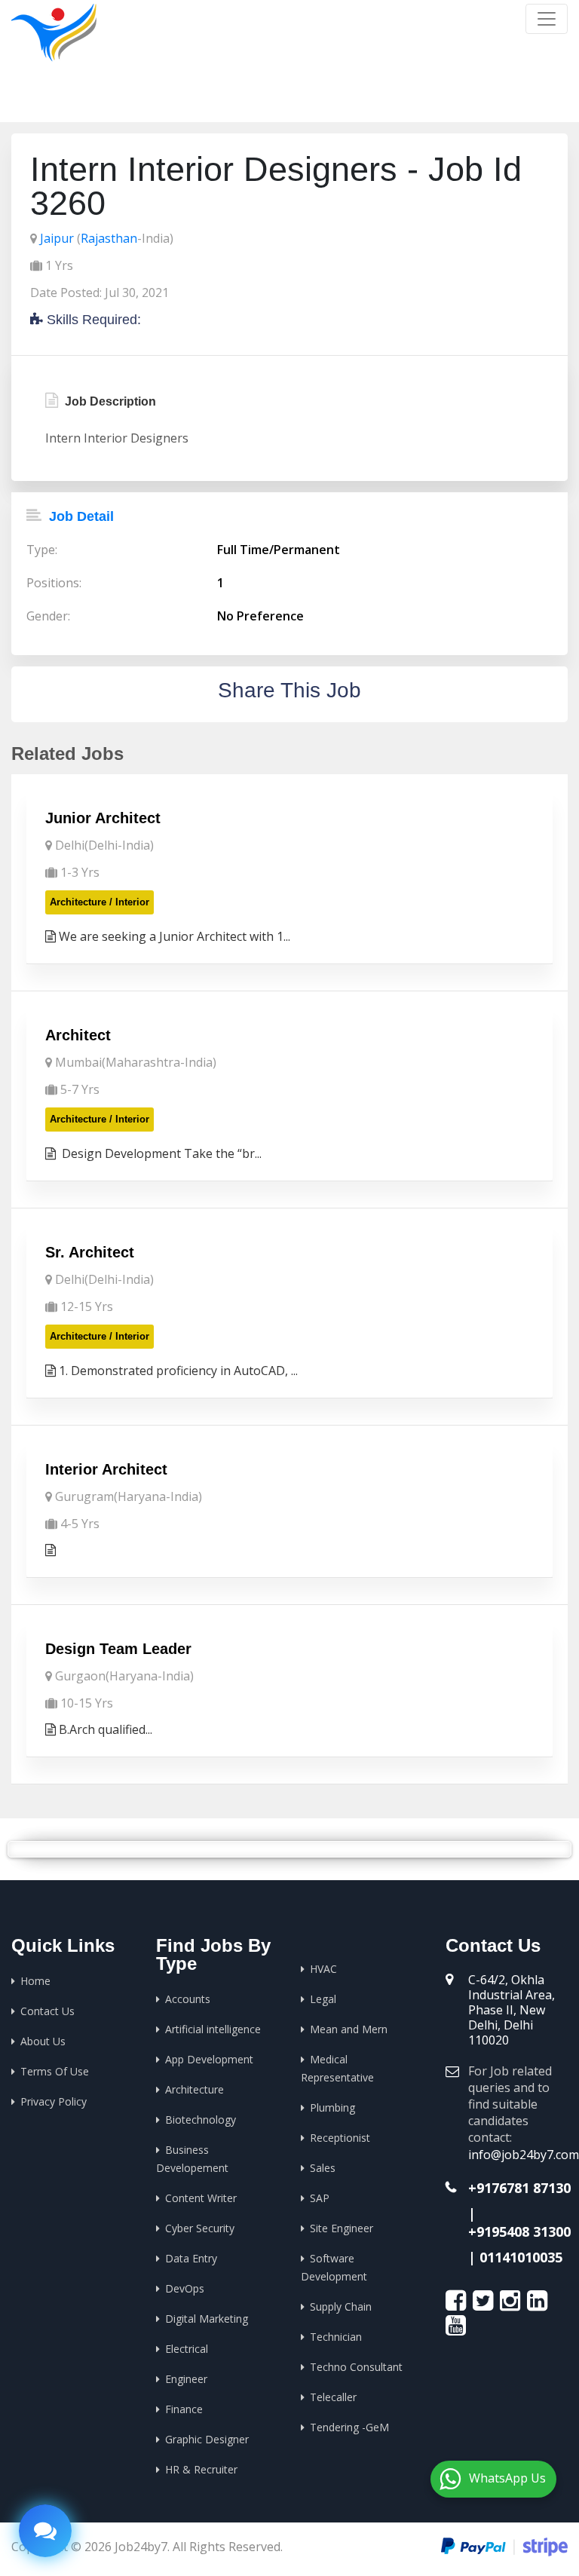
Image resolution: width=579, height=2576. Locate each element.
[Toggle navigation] (547, 19)
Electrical (187, 2349)
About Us (43, 2041)
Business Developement (192, 2159)
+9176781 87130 (519, 2188)
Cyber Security (200, 2228)
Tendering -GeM (349, 2427)
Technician (336, 2337)
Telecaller (333, 2397)
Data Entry (191, 2258)
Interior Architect (106, 1469)
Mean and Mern (349, 2029)
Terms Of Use (55, 2071)
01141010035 (521, 2257)
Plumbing (332, 2107)
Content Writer (201, 2198)
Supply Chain (341, 2306)
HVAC (323, 1969)
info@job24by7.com (524, 2155)
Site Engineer (342, 2228)
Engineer (186, 2379)
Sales (323, 2168)
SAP (320, 2198)
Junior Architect (103, 818)
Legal (323, 1999)
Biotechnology (201, 2120)
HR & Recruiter (201, 2469)
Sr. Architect (90, 1252)
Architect (78, 1035)
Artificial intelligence (213, 2029)
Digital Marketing (207, 2319)
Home (400, 98)
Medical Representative (337, 2068)
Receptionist (340, 2138)
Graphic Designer (207, 2439)
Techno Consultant (356, 2367)
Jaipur (57, 238)
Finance (184, 2409)
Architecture (195, 2089)
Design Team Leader (118, 1649)
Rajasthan (109, 238)
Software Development (334, 2267)
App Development (209, 2059)
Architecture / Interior (100, 902)
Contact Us (47, 2011)
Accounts (188, 1999)
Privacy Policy (54, 2101)
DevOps (185, 2288)
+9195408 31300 (519, 2231)
